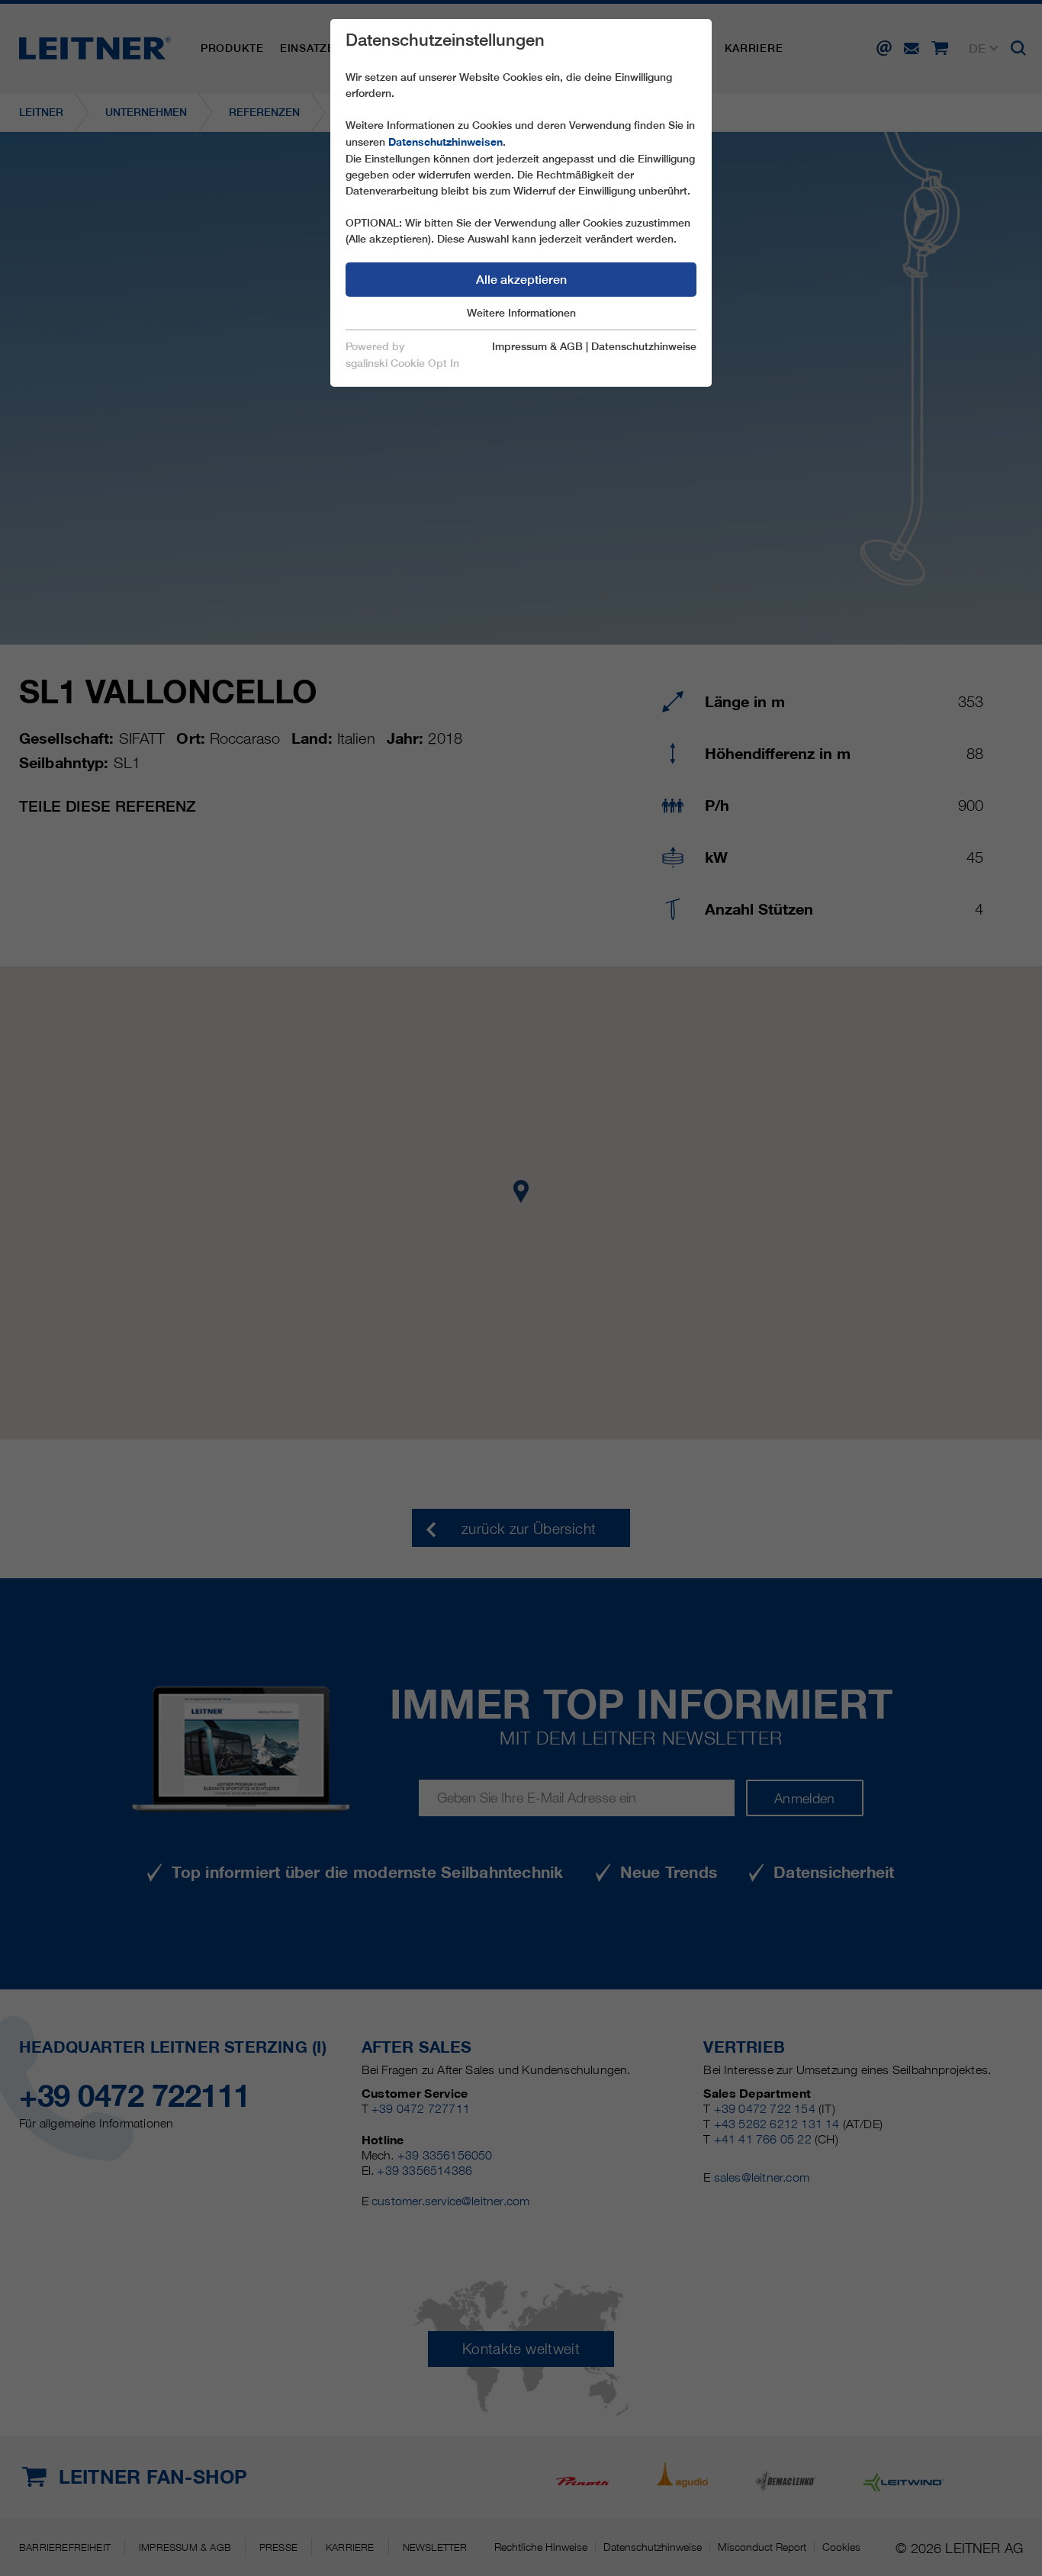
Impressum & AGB (537, 346)
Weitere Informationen (521, 313)
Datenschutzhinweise (644, 346)
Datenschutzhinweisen (445, 142)
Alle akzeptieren (521, 280)
